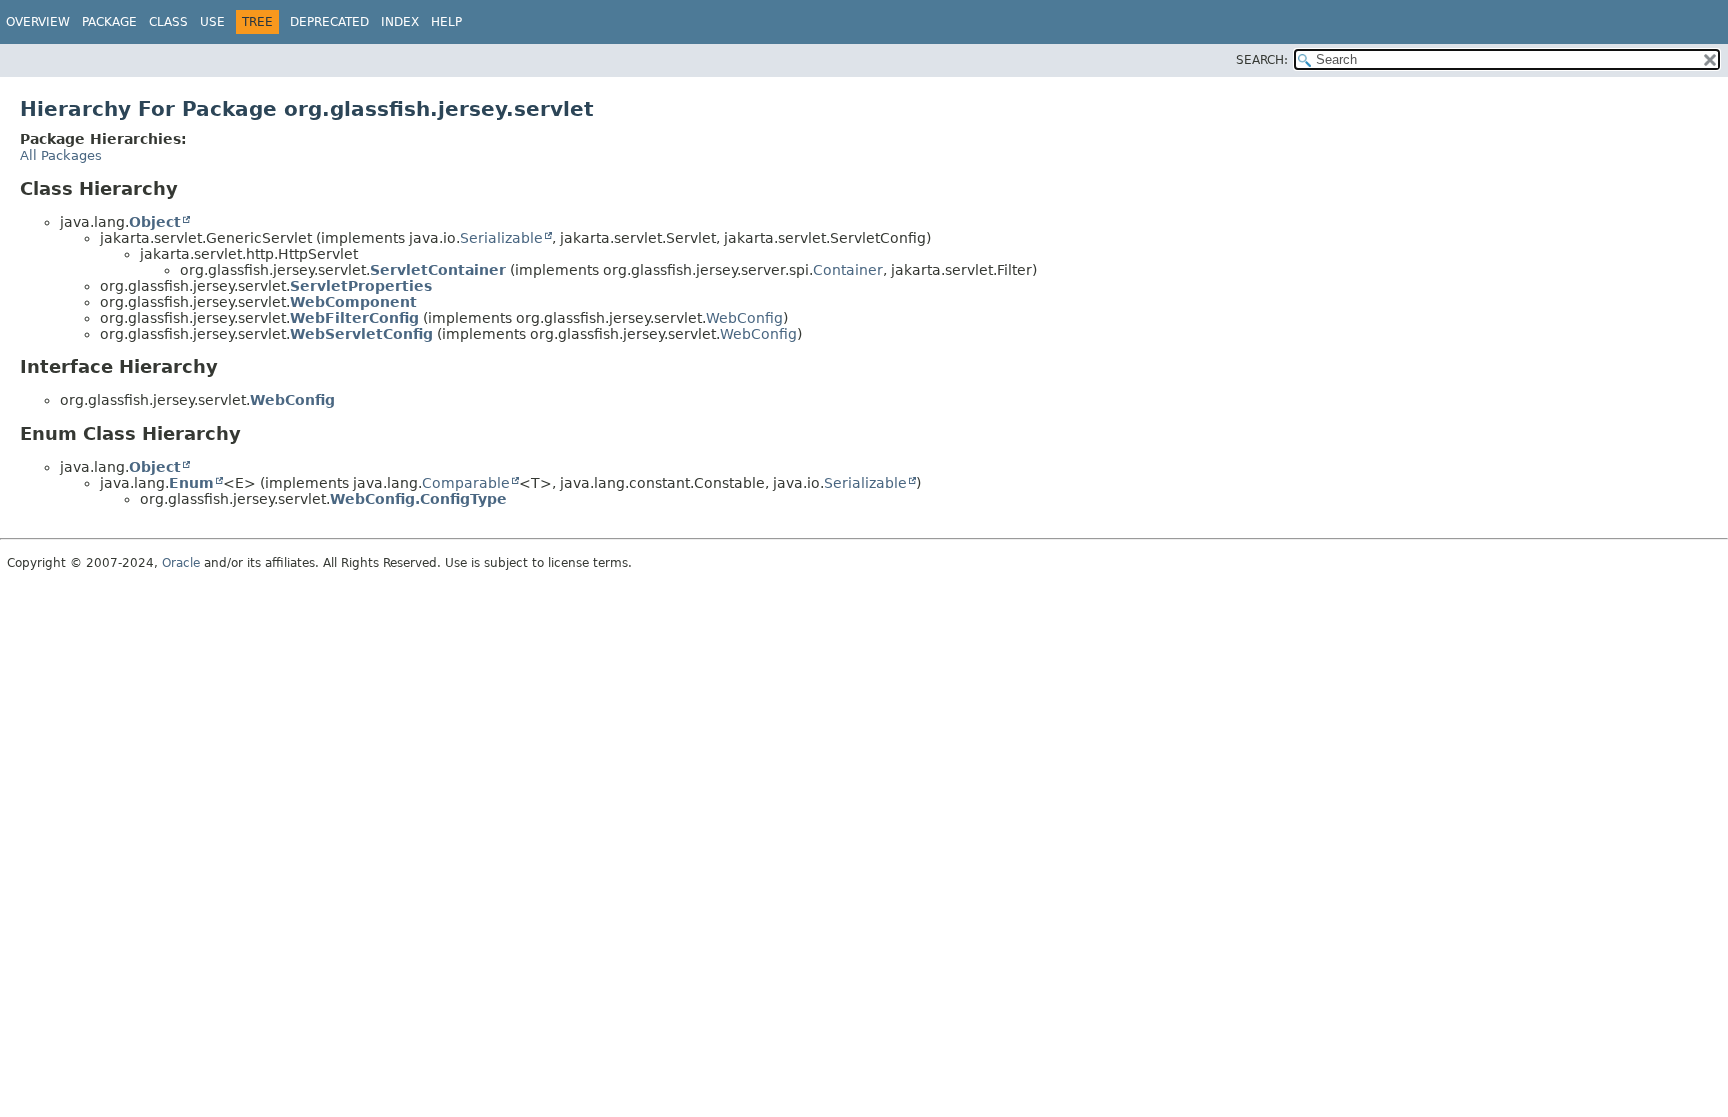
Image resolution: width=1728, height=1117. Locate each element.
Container (848, 270)
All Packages (61, 155)
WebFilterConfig (354, 318)
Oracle (181, 563)
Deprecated (329, 22)
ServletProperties (361, 286)
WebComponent (353, 302)
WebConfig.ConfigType (418, 499)
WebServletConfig (361, 334)
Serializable (501, 238)
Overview (38, 22)
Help (446, 22)
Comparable (466, 483)
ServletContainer (438, 270)
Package (109, 22)
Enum (191, 483)
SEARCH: (1262, 60)
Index (400, 22)
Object (155, 222)
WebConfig (744, 318)
